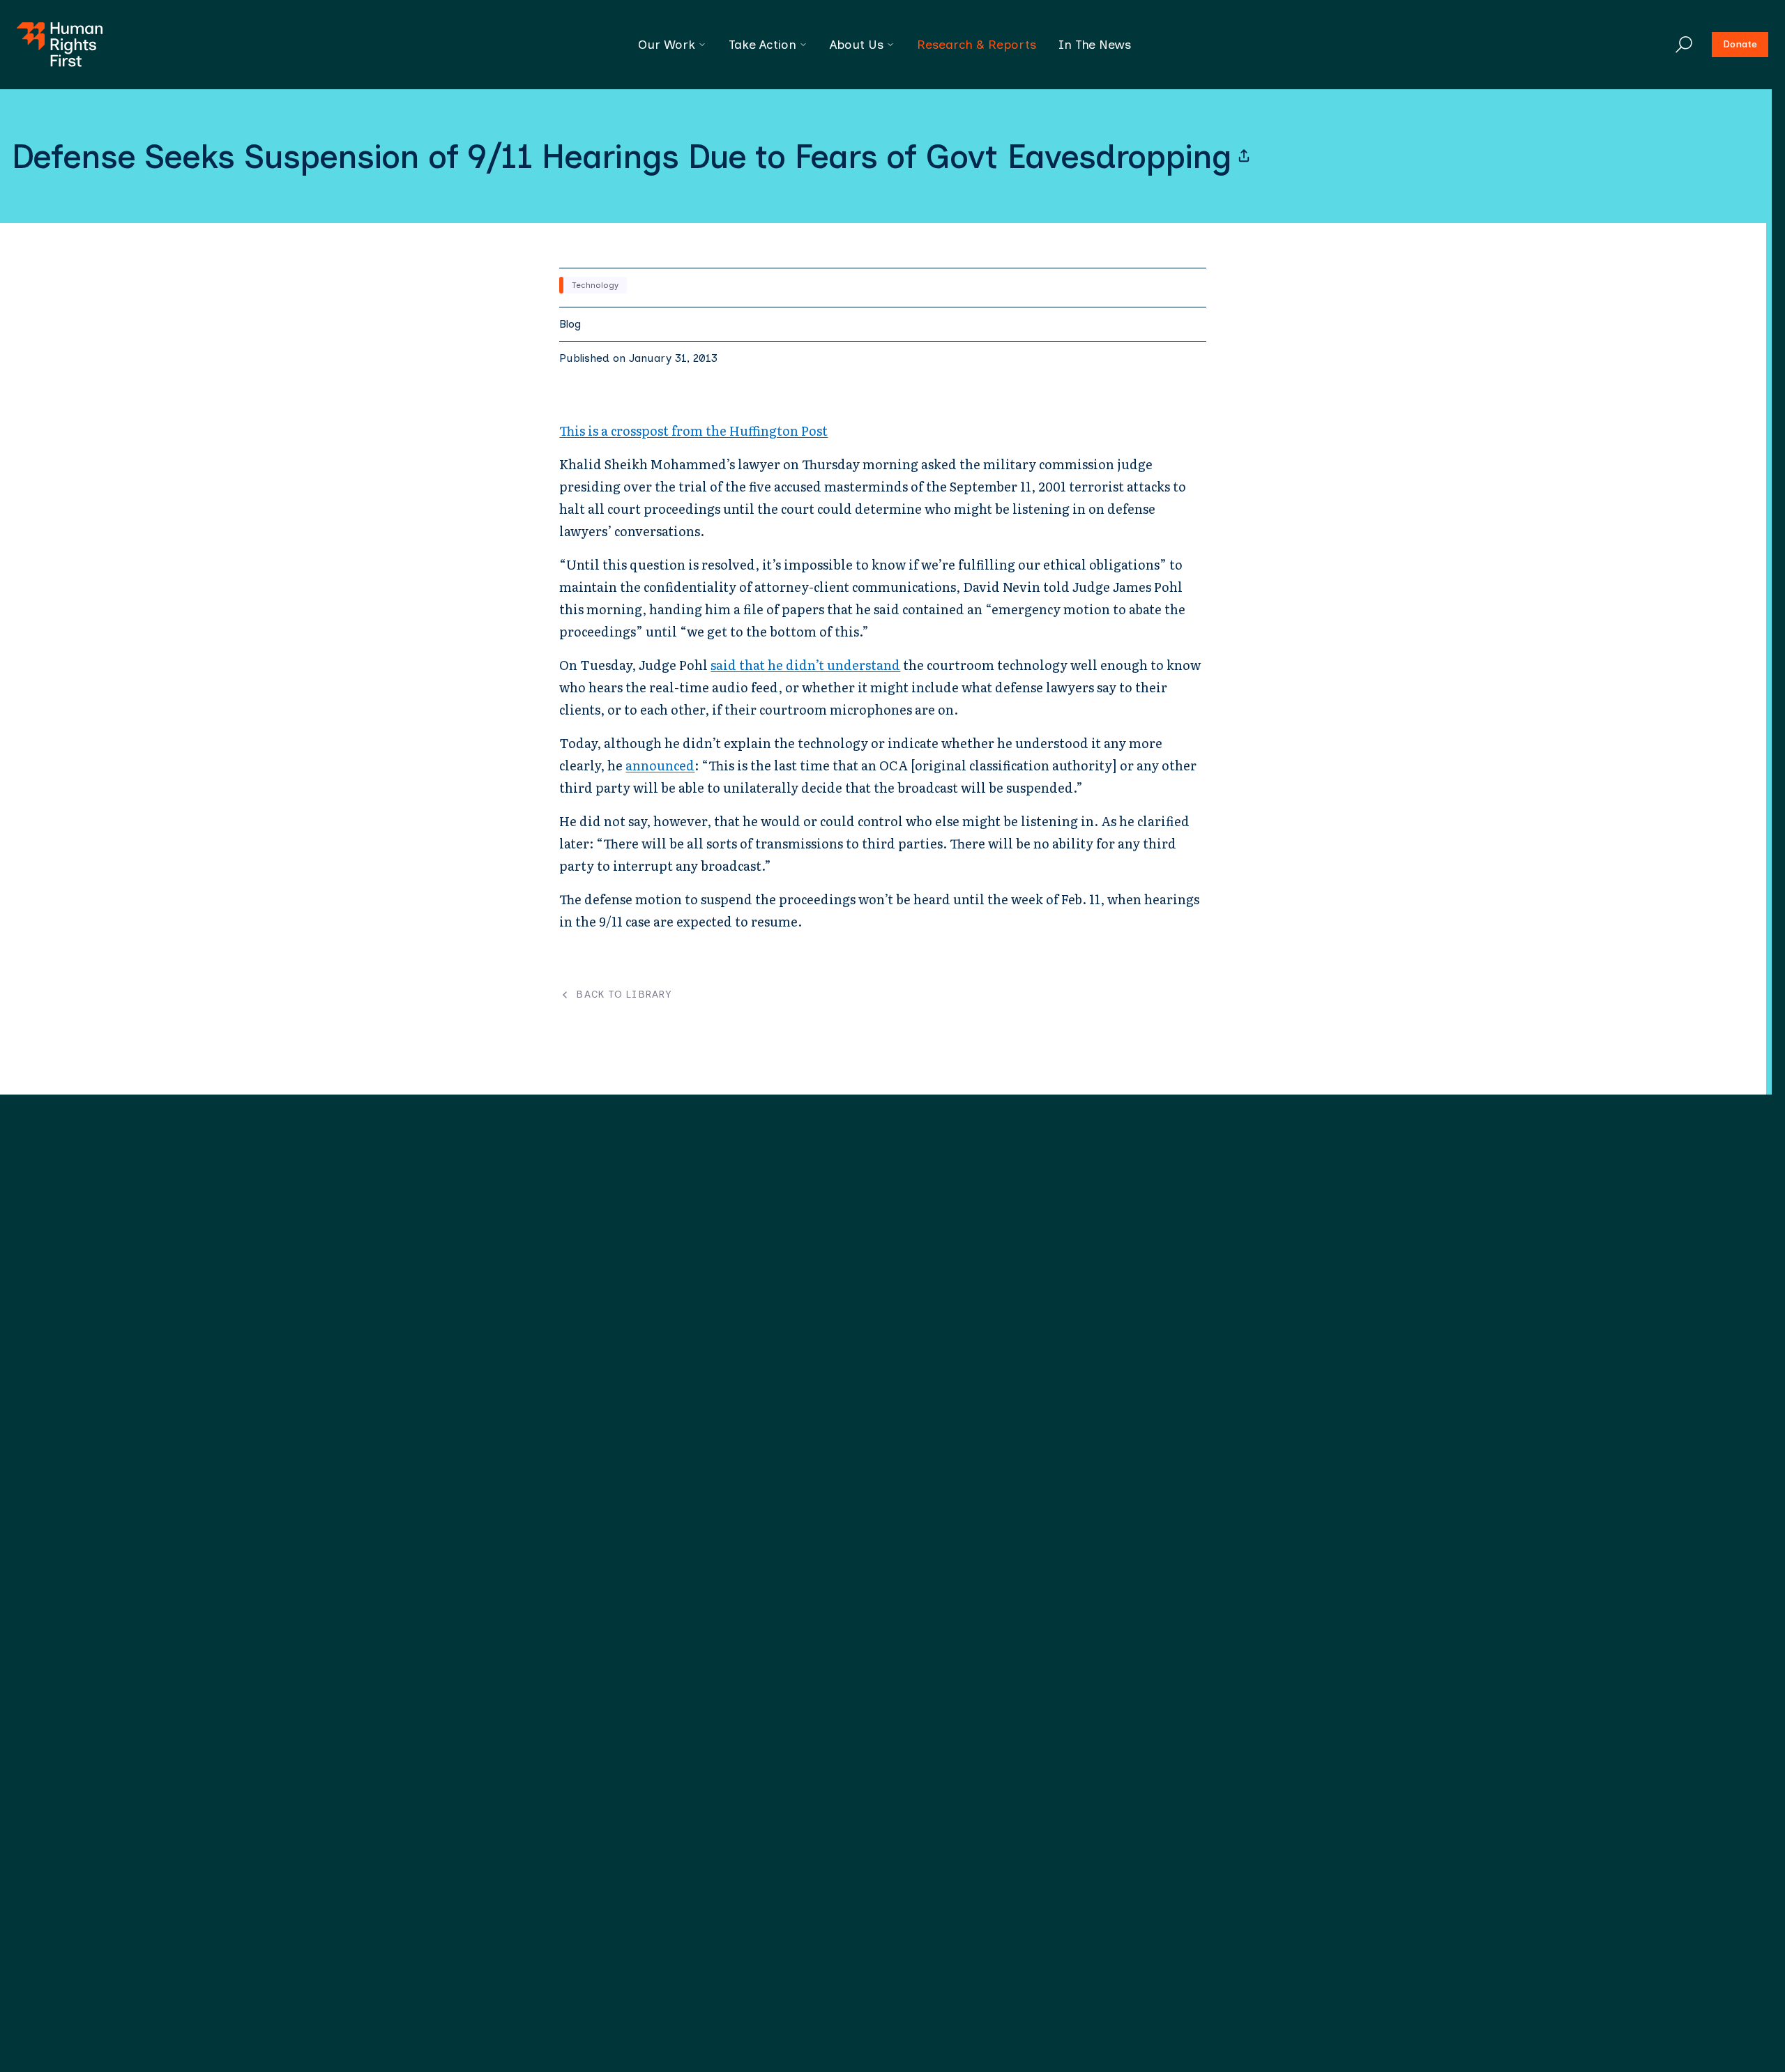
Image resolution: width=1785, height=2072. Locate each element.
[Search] (1684, 45)
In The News (1095, 45)
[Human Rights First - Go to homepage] (60, 45)
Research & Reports (977, 45)
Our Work (667, 45)
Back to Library (624, 995)
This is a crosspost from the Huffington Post (693, 431)
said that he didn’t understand (805, 665)
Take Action (762, 45)
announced (660, 765)
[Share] (1244, 156)
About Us (857, 45)
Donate (1740, 44)
